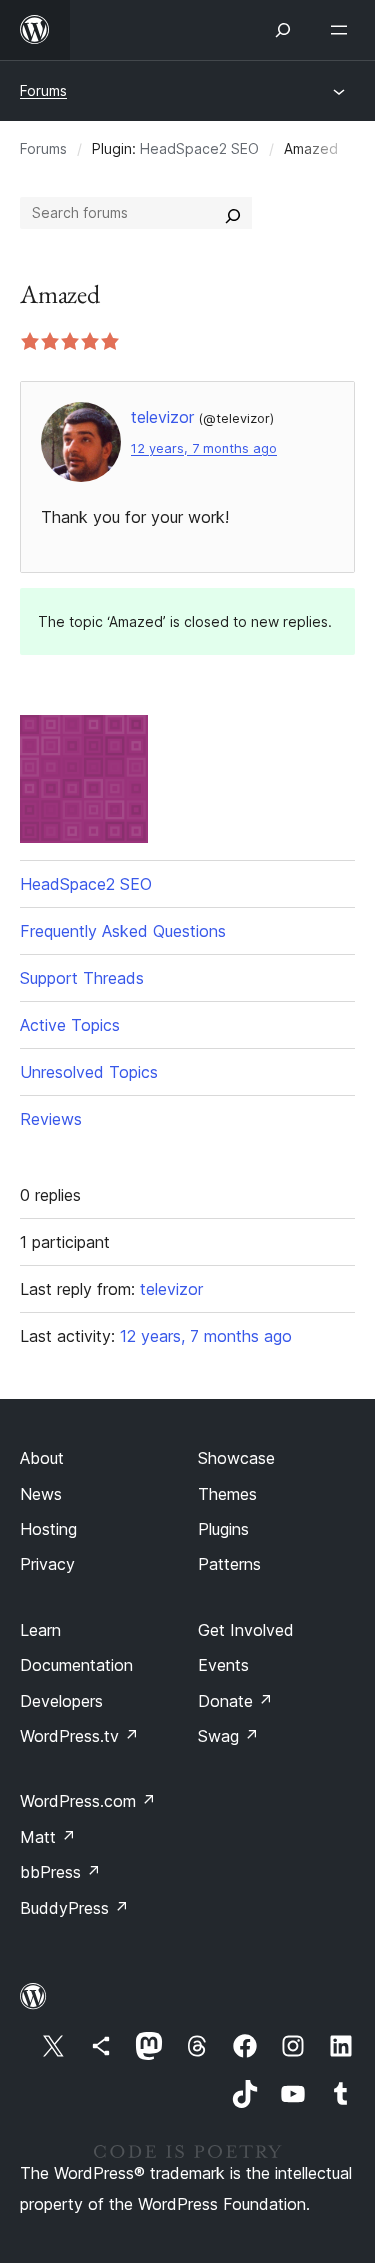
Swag (228, 1736)
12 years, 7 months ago (204, 448)
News (41, 1494)
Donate (235, 1701)
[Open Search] (283, 30)
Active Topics (70, 1025)
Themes (227, 1494)
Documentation (76, 1665)
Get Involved (246, 1630)
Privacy (47, 1564)
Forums (43, 90)
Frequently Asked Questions (123, 931)
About (42, 1458)
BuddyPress (74, 1908)
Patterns (229, 1564)
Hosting (48, 1529)
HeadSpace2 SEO (199, 148)
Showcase (236, 1458)
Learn (40, 1630)
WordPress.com (88, 1801)
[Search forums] (233, 213)
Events (223, 1665)
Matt (48, 1837)
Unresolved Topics (89, 1072)
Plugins (223, 1529)
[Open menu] (343, 30)
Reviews (51, 1119)
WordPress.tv (79, 1736)
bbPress (60, 1872)
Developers (61, 1701)
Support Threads (82, 978)
